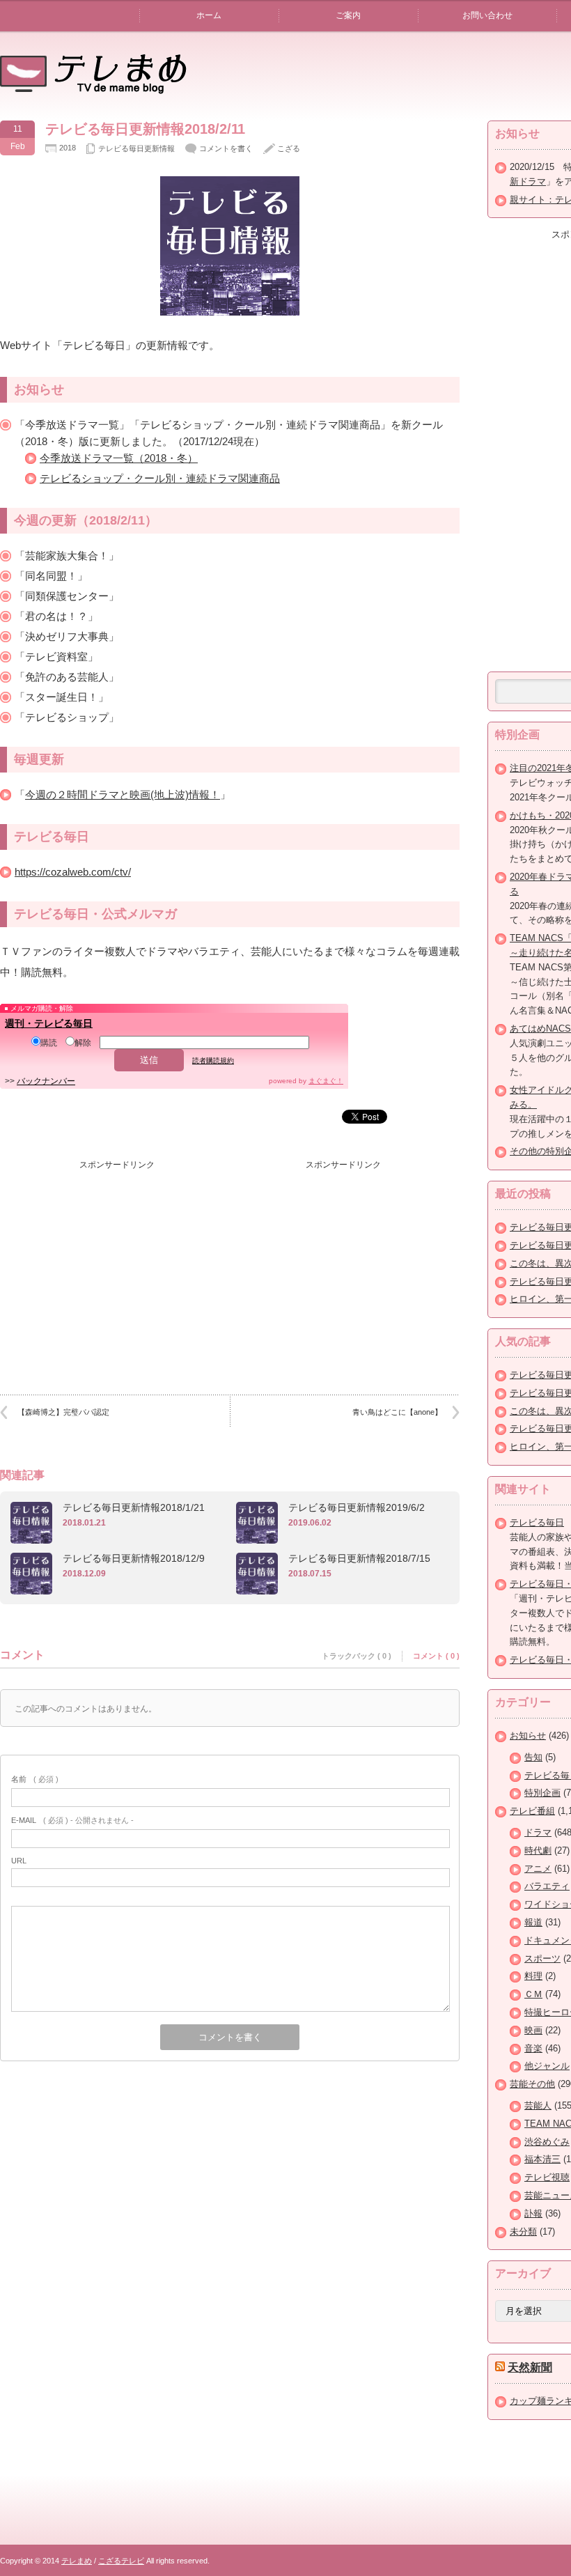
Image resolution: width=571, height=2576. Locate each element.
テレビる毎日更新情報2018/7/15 (359, 1558)
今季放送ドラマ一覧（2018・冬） (119, 458)
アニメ (538, 1869)
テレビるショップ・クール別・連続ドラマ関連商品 (160, 478)
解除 (83, 1043)
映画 (533, 2030)
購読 (49, 1043)
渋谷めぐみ (547, 2142)
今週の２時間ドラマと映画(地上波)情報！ (123, 794)
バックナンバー (46, 1081)
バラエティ (547, 1886)
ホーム (209, 15)
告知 (533, 1757)
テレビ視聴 (547, 2177)
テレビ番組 (532, 1811)
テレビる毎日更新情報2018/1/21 (134, 1507)
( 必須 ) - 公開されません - (72, 1820)
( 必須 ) (35, 1779)
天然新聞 (530, 2367)
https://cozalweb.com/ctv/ (73, 872)
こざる (289, 148)
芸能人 (538, 2105)
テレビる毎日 (537, 1522)
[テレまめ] (93, 89)
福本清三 (542, 2159)
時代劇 (538, 1850)
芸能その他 (532, 2084)
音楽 (533, 2048)
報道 (533, 1922)
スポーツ (542, 1958)
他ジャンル (547, 2066)
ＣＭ (533, 1994)
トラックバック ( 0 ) (357, 1656)
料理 (533, 1976)
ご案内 (348, 15)
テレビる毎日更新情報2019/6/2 (357, 1507)
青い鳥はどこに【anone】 (397, 1412)
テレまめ (77, 2561)
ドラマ (538, 1832)
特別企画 (542, 1793)
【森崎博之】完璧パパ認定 (63, 1412)
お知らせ (528, 1736)
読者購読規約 (213, 1061)
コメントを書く (226, 148)
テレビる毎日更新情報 (136, 148)
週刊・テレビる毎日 (49, 1023)
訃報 (533, 2213)
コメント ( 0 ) (436, 1656)
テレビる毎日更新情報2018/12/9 (134, 1558)
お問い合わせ (487, 15)
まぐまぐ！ (326, 1081)
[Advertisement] (117, 1264)
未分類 (523, 2232)
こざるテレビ (121, 2561)
